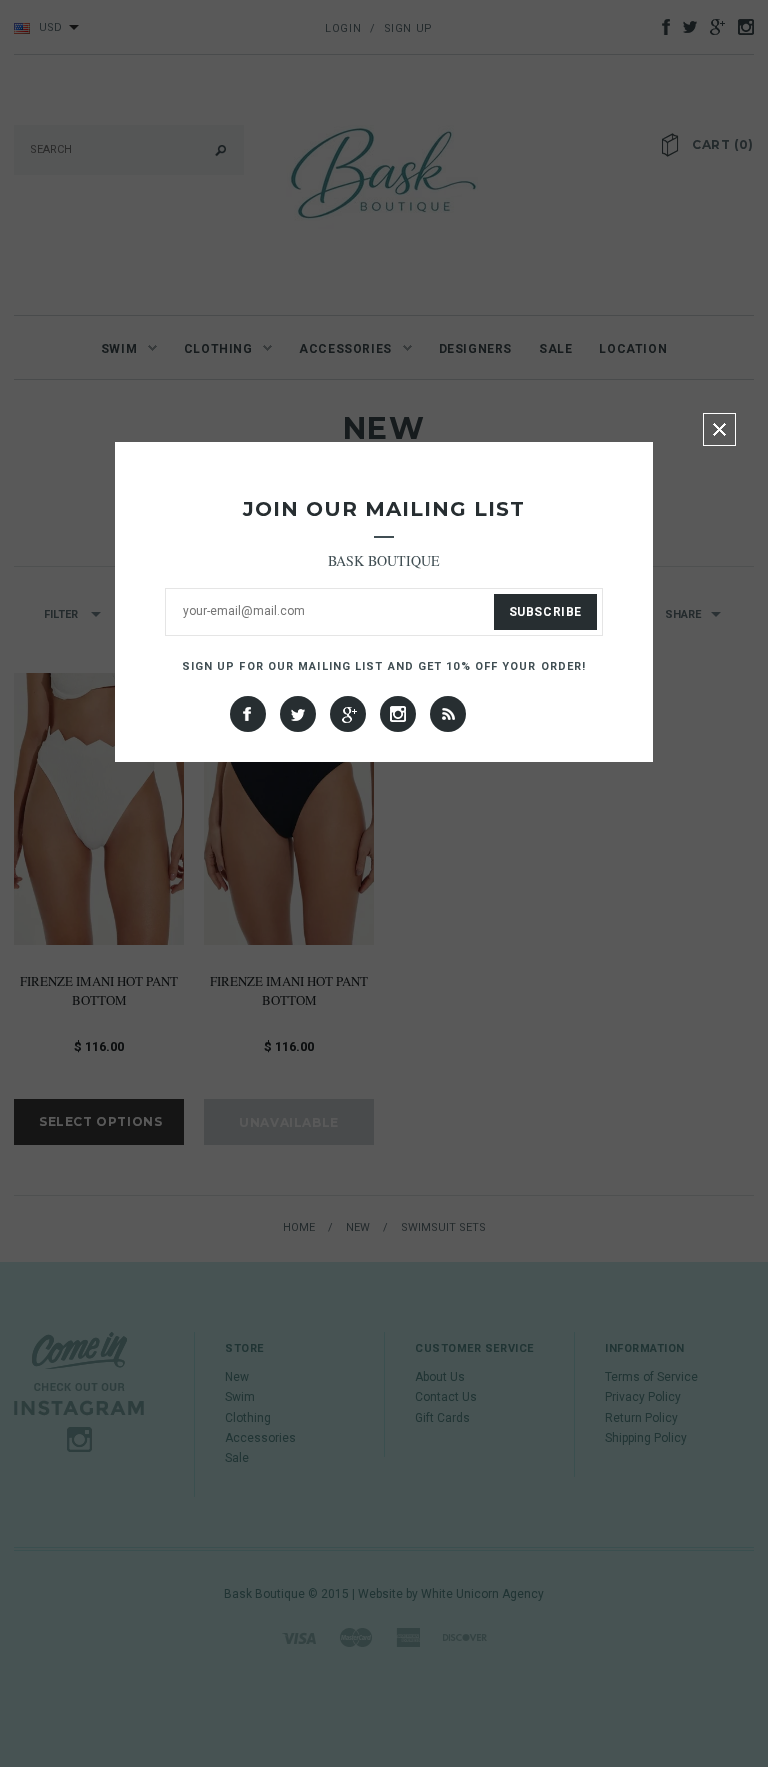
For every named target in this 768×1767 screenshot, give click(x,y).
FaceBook (248, 714)
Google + (348, 714)
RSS (448, 714)
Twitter (298, 714)
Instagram (398, 714)
